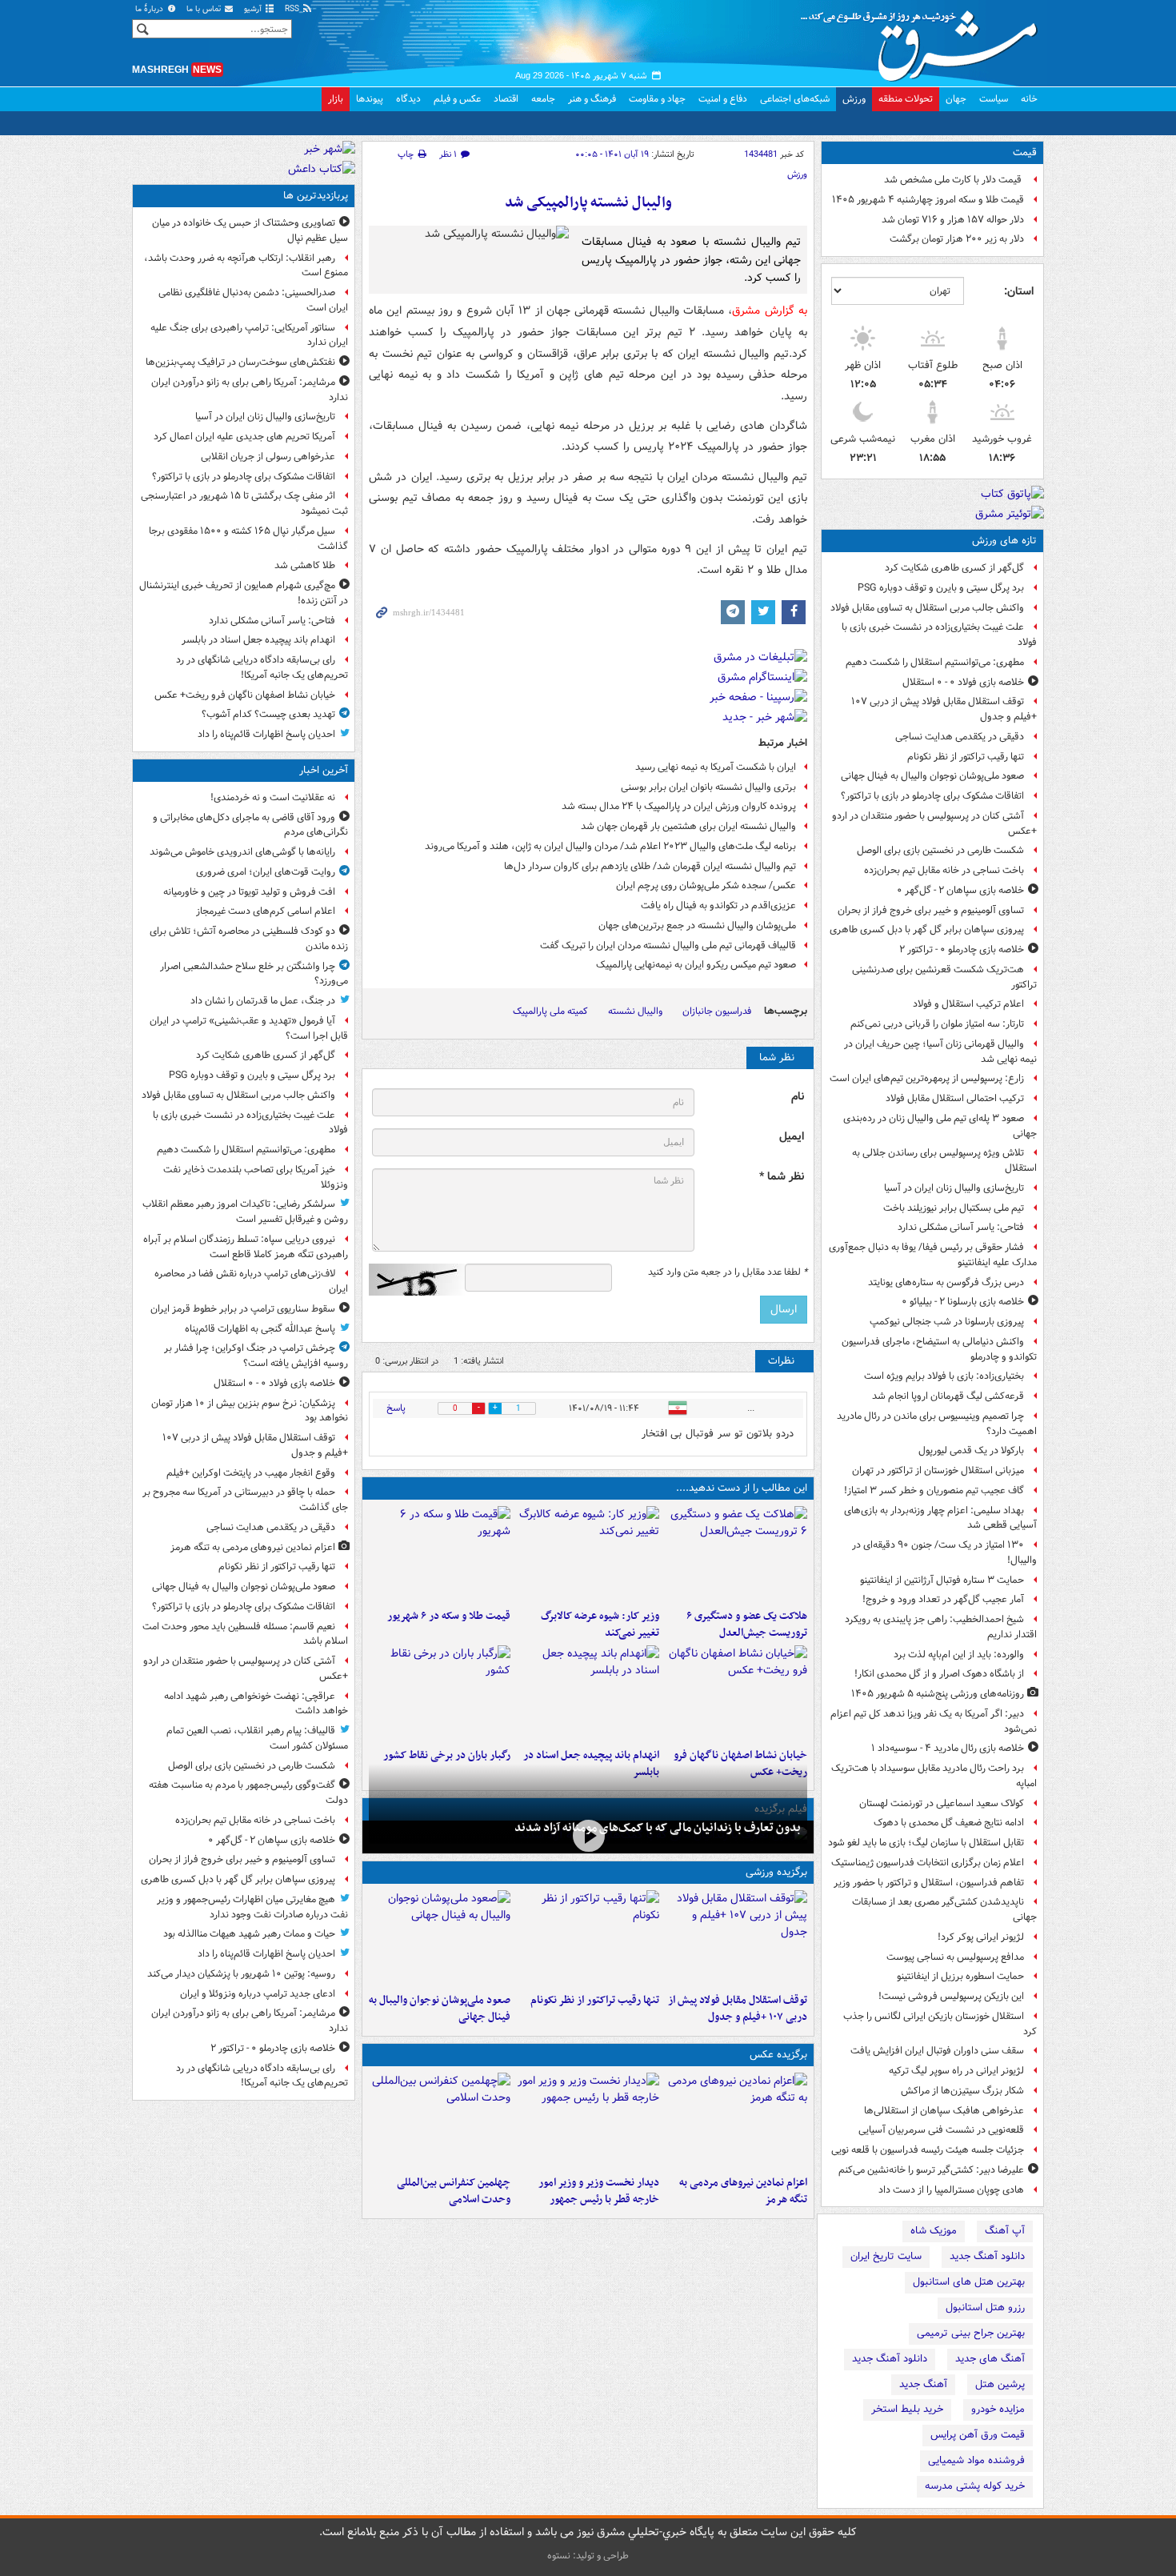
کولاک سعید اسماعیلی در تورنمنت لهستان (942, 1803)
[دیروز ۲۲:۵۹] (736, 2121)
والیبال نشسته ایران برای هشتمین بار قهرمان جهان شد (688, 826)
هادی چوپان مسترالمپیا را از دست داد (951, 2190)
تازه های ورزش (1004, 541)
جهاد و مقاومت (657, 99)
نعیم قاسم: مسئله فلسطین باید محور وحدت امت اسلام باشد (245, 1634)
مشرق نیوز (924, 40)
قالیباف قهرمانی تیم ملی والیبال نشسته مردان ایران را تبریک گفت (668, 945)
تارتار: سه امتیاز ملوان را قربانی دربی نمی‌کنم (937, 1024)
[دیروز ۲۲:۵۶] (440, 1938)
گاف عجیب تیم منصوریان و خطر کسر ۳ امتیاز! (934, 1490)
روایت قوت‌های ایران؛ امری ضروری (266, 872)
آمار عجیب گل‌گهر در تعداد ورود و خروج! (943, 1599)
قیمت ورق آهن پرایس (978, 2435)
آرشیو (254, 9)
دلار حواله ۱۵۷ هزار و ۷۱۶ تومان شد (953, 220)
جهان (956, 99)
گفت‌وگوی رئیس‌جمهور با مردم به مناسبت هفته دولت (248, 1793)
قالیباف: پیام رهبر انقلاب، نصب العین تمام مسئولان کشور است (257, 1738)
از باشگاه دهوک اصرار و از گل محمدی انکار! (939, 1674)
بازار (336, 99)
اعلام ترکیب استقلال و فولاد (968, 1004)
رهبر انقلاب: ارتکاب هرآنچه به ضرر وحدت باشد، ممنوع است (246, 266)
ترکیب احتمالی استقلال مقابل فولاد (955, 1098)
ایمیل (792, 1137)
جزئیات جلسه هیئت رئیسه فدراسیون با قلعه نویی (928, 2150)
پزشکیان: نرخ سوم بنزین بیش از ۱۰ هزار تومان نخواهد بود (250, 1411)
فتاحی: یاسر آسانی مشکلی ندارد (961, 1227)
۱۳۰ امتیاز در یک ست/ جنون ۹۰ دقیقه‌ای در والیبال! (944, 1552)
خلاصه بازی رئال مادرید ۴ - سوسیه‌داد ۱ (948, 1748)
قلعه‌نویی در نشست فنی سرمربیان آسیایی (941, 2130)
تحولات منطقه (906, 99)
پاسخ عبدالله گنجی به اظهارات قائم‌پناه (260, 1329)
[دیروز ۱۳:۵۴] (588, 1693)
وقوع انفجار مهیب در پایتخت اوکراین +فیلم (251, 1473)
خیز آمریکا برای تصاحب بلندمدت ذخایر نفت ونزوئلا (256, 1177)
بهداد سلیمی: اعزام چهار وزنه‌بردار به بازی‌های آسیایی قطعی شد (940, 1518)
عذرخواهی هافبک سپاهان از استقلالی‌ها (944, 2111)
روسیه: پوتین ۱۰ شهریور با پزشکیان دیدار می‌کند (241, 1974)
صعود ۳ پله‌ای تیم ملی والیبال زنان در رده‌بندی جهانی (940, 1126)
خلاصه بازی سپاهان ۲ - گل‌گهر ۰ (960, 890)
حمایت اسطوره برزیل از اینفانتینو (960, 1976)
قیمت (1025, 152)
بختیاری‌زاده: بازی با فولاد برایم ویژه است (944, 1376)
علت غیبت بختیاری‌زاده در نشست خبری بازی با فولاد (939, 635)
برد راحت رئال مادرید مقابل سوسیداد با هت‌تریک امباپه (934, 1776)
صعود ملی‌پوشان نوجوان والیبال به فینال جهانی (932, 776)
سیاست (994, 99)
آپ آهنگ (1005, 2231)
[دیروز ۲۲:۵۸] (588, 1938)
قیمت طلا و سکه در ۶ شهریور (449, 1616)
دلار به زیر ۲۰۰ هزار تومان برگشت (957, 239)
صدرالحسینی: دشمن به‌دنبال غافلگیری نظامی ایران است (253, 300)
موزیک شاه (934, 2231)
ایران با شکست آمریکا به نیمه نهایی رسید (716, 767)
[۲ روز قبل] (588, 2121)
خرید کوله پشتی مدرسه (975, 2486)
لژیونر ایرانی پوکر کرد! (981, 1937)
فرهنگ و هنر (592, 99)
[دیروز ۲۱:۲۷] (588, 1835)
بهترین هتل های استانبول (969, 2282)
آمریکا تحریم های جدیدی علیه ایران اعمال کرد (244, 437)
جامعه (543, 99)
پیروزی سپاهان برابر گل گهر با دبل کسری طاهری (927, 929)
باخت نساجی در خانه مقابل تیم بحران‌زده (944, 870)
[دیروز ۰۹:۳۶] (440, 1693)
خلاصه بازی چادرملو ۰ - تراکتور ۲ (962, 949)
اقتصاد (506, 99)
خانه (1029, 99)
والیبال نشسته (635, 1011)
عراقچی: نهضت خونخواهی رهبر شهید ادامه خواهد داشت (256, 1704)
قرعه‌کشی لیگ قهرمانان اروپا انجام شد (948, 1396)
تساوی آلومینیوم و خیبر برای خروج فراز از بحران (931, 910)
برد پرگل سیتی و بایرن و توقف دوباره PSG (941, 588)
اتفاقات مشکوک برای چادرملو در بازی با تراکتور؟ (932, 796)
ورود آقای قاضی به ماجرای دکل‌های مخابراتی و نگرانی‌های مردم (250, 825)
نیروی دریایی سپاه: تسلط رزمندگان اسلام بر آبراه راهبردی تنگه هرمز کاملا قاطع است (246, 1247)
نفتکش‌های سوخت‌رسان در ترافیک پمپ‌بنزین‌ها (240, 362)
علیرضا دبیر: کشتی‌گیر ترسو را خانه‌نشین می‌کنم (931, 2170)
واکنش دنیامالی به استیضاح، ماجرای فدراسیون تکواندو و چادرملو (939, 1349)
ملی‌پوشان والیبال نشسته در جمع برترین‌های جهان (697, 925)
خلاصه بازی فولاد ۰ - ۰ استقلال (963, 682)
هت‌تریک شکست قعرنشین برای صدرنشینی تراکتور (944, 977)
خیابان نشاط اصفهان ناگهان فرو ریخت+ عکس (245, 695)
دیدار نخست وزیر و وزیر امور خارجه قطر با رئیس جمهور (598, 2191)
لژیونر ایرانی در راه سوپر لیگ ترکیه (956, 2071)
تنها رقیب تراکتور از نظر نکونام (966, 757)
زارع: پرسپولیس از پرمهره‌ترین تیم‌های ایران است (927, 1078)
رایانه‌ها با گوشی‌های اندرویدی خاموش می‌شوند (242, 852)
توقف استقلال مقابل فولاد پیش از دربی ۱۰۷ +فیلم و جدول (944, 709)
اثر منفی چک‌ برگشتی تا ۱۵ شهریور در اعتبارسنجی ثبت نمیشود (244, 503)
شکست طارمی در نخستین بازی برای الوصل (940, 850)
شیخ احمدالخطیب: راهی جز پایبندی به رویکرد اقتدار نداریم (941, 1627)
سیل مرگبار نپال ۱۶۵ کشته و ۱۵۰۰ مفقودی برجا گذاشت (248, 539)
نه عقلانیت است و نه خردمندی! (273, 797)
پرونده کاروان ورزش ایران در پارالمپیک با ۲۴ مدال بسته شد (679, 806)
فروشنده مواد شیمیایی (976, 2460)
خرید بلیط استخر (907, 2409)
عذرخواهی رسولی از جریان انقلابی (268, 457)
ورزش (854, 99)
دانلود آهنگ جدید (987, 2256)
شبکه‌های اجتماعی (795, 99)
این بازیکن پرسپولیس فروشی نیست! (951, 1996)
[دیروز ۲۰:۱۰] (736, 1554)
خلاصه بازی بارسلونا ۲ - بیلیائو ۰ (963, 1302)
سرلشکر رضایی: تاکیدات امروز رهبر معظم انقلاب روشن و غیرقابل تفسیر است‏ (245, 1212)
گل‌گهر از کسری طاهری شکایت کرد (954, 568)
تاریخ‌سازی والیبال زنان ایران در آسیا (954, 1188)
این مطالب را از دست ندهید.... (742, 1488)
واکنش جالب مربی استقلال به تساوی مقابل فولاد (927, 608)
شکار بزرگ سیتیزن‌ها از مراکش (962, 2091)
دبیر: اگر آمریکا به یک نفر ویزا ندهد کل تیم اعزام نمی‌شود (934, 1721)
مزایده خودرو (998, 2409)
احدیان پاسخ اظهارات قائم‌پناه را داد (266, 734)
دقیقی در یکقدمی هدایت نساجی (960, 737)
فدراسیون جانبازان (717, 1011)
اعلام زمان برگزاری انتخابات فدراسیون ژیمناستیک (928, 1863)
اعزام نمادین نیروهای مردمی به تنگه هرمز (743, 2191)
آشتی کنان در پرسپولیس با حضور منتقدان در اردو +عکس (934, 823)
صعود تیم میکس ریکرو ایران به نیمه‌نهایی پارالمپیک (696, 965)
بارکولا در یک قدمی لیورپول (971, 1450)
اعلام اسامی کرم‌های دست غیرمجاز (266, 911)
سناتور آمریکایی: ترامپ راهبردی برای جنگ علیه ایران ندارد (249, 335)
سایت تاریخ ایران (886, 2256)
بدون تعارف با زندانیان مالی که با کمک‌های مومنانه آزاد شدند (658, 1828)
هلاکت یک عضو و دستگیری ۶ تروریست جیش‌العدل (747, 1625)
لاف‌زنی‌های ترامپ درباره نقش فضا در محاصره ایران (251, 1281)
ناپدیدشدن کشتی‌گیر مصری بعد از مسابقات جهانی (944, 1909)
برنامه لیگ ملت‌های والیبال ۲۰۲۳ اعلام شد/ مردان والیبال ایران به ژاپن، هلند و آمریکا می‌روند (610, 846)
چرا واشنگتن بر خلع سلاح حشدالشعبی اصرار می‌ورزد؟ (254, 974)
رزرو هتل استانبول (985, 2308)
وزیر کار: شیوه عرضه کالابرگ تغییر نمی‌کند (600, 1625)
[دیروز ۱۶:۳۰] (588, 1554)
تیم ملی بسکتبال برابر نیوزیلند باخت (954, 1208)
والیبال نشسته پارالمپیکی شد (588, 203)
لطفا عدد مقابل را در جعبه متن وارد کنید (728, 1272)
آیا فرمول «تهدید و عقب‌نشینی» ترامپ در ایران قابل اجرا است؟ (249, 1028)
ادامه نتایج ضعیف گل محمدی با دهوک (949, 1823)
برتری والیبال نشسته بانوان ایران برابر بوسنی (708, 787)
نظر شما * (782, 1177)
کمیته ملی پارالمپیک (550, 1011)
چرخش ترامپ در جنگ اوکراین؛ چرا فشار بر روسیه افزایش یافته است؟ (256, 1356)
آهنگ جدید (923, 2384)
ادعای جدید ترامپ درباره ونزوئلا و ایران (258, 1994)
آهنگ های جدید (990, 2359)
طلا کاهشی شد (305, 565)
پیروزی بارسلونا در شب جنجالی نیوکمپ (947, 1322)
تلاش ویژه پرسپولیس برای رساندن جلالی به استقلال (944, 1160)
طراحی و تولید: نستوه (588, 2556)
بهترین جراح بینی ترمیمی (971, 2333)
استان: (1019, 291)
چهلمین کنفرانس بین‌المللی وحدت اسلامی (454, 2191)
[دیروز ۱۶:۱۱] (440, 1554)
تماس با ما (205, 9)
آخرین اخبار (324, 770)
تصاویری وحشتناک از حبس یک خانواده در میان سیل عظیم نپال (250, 230)
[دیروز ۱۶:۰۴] (736, 1693)
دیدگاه (408, 99)
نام (798, 1097)
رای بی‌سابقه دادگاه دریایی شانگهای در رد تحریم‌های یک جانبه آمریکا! (262, 667)
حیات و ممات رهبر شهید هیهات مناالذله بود (249, 1934)
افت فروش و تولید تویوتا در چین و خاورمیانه (249, 892)
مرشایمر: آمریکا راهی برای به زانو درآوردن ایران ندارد (250, 390)
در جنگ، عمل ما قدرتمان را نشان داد (263, 1001)
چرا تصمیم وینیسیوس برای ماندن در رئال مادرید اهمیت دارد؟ (937, 1424)
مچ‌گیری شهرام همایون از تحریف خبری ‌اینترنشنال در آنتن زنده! (244, 593)
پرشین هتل (1000, 2384)
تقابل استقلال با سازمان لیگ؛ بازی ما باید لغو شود (926, 1843)
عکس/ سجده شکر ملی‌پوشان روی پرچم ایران (706, 885)
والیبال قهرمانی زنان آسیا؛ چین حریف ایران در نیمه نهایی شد (940, 1052)
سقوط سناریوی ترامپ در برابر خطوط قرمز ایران (243, 1309)
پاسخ (396, 1408)
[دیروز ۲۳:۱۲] (736, 1938)
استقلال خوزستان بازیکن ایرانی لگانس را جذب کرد (940, 2024)
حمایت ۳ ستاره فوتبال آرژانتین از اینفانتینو (942, 1580)
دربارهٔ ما (150, 9)
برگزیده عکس (778, 2055)
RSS (293, 9)
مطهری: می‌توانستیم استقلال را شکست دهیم (935, 662)
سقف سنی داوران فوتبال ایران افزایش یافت (937, 2051)
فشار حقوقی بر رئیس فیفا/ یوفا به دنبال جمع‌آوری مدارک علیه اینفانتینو (933, 1255)
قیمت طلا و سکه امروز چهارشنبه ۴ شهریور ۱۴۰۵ (928, 200)
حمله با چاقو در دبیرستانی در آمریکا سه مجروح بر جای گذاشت (245, 1500)
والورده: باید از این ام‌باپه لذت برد (959, 1655)
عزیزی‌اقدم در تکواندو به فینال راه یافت (718, 905)
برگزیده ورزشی (776, 1872)
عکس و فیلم (457, 99)
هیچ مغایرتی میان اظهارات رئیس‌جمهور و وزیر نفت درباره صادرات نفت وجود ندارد (252, 1907)
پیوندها (370, 99)
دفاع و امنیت (723, 99)
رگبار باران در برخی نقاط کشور (447, 1755)
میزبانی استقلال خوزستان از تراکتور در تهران (938, 1470)
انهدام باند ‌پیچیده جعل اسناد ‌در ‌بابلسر (258, 640)
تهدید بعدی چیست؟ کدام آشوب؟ (268, 714)
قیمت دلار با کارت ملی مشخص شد (954, 180)
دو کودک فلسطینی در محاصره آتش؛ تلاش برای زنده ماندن (249, 939)
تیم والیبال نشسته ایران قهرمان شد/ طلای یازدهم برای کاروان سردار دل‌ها (650, 866)
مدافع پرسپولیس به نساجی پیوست (955, 1957)
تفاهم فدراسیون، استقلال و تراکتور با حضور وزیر (929, 1883)
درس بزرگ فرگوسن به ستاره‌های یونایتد (946, 1282)
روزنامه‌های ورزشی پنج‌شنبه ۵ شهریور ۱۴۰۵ (938, 1694)
